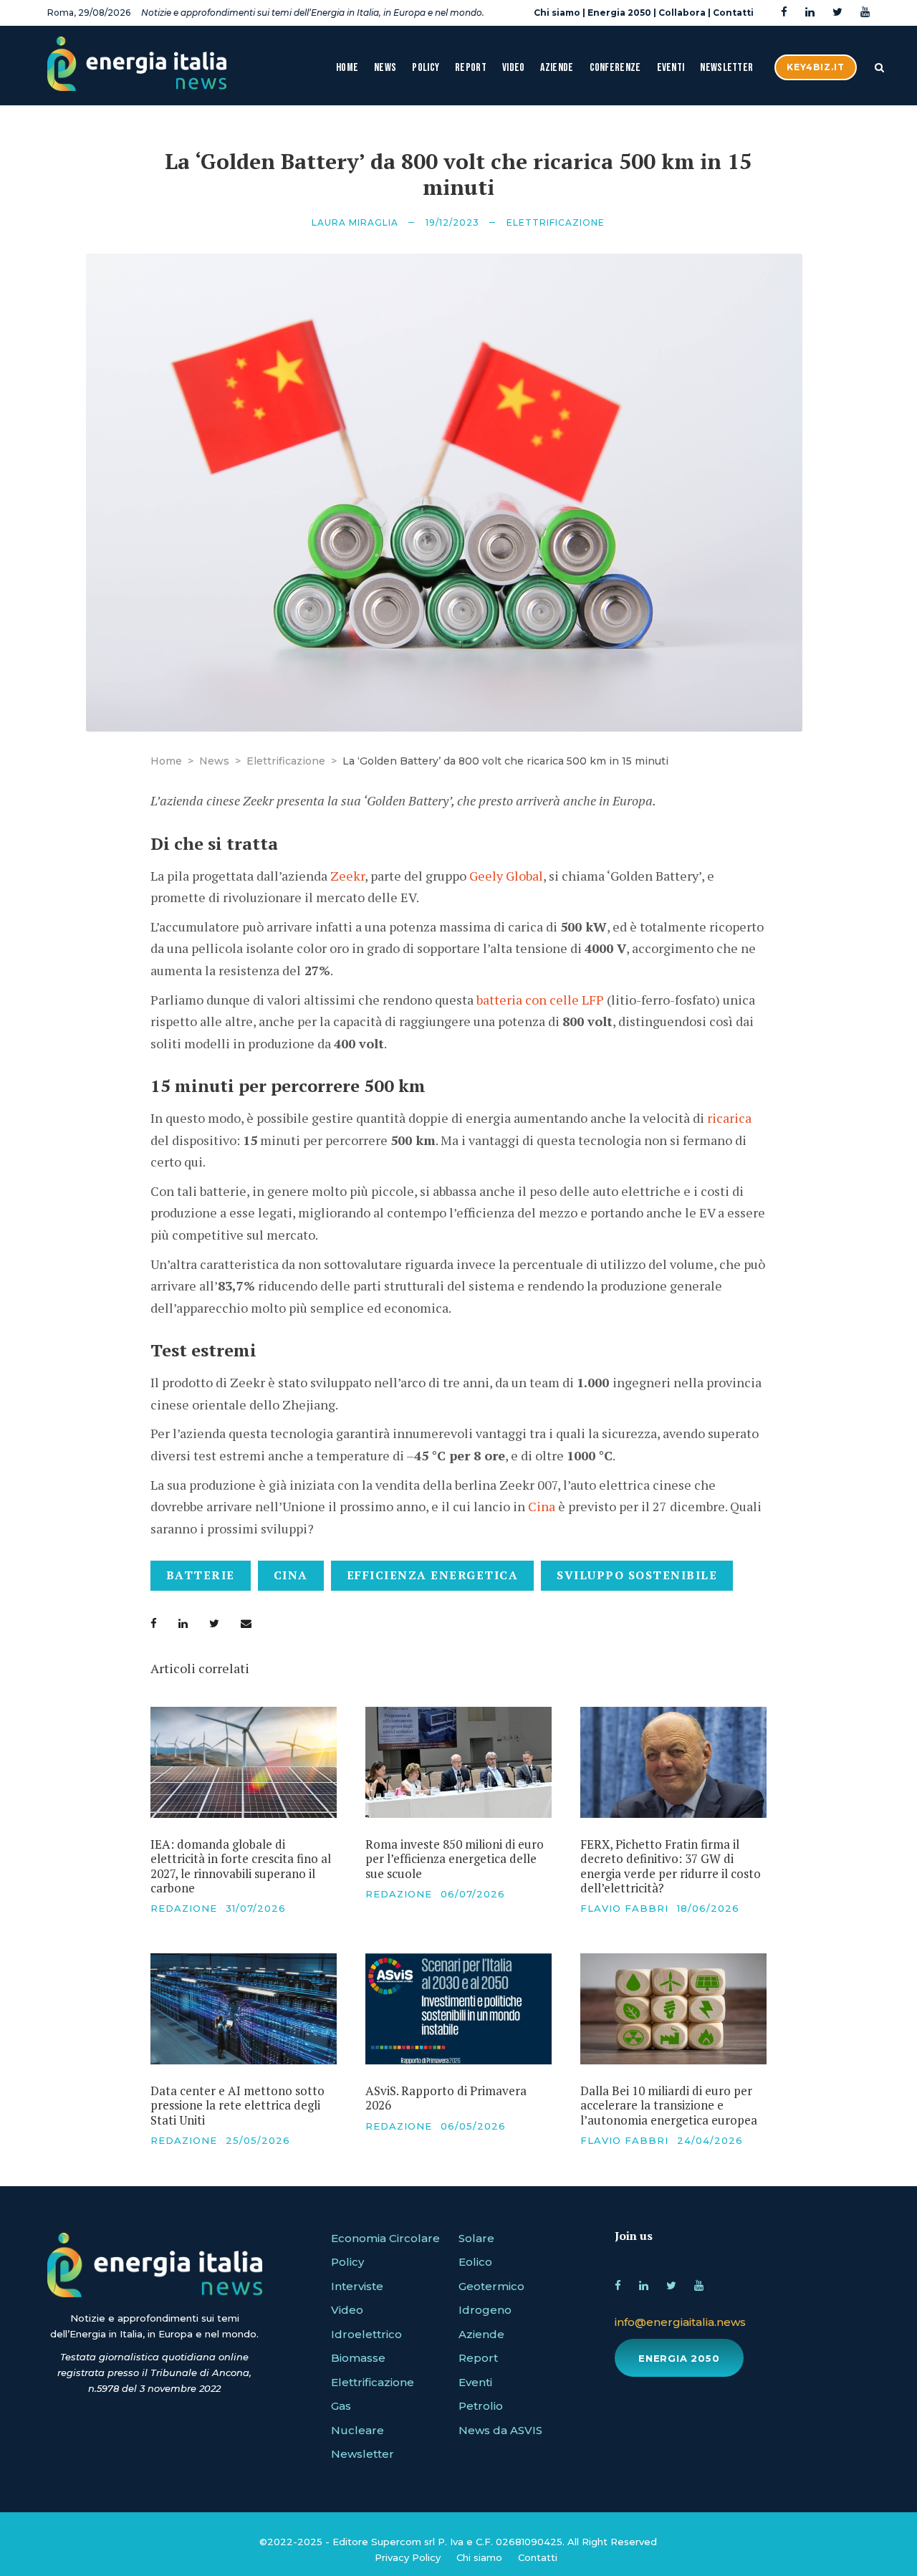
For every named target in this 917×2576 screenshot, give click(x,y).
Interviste (357, 2286)
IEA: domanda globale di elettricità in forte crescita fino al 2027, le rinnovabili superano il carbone (241, 1866)
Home (347, 68)
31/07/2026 (256, 1908)
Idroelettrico (366, 2334)
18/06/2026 (708, 1908)
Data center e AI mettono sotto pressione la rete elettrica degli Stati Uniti (237, 2105)
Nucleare (357, 2430)
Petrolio (481, 2406)
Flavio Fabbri (624, 1908)
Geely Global (506, 876)
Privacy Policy (408, 2557)
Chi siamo (557, 13)
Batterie (201, 1575)
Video (514, 68)
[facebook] (784, 13)
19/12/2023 (452, 222)
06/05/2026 (473, 2126)
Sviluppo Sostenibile (637, 1575)
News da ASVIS (500, 2430)
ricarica (729, 1118)
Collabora (682, 13)
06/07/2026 (473, 1894)
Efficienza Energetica (433, 1575)
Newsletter (726, 68)
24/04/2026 (710, 2140)
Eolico (475, 2262)
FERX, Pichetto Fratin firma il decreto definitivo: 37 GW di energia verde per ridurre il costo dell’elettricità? (671, 1866)
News (385, 68)
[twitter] (837, 13)
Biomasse (358, 2358)
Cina (542, 1506)
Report (471, 68)
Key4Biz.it (816, 67)
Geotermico (491, 2286)
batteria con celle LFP (540, 1000)
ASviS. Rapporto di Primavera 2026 (446, 2098)
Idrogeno (485, 2310)
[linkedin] (810, 13)
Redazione (184, 1908)
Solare (476, 2238)
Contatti (733, 13)
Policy (426, 68)
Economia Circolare (385, 2238)
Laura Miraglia (355, 222)
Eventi (671, 68)
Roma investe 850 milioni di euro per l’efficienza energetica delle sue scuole (455, 1859)
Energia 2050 (619, 13)
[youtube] (865, 13)
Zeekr (347, 876)
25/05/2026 (258, 2140)
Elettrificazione (556, 222)
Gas (341, 2406)
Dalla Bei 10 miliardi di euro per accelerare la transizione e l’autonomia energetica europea (669, 2105)
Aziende (557, 68)
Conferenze (615, 68)
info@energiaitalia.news (680, 2322)
